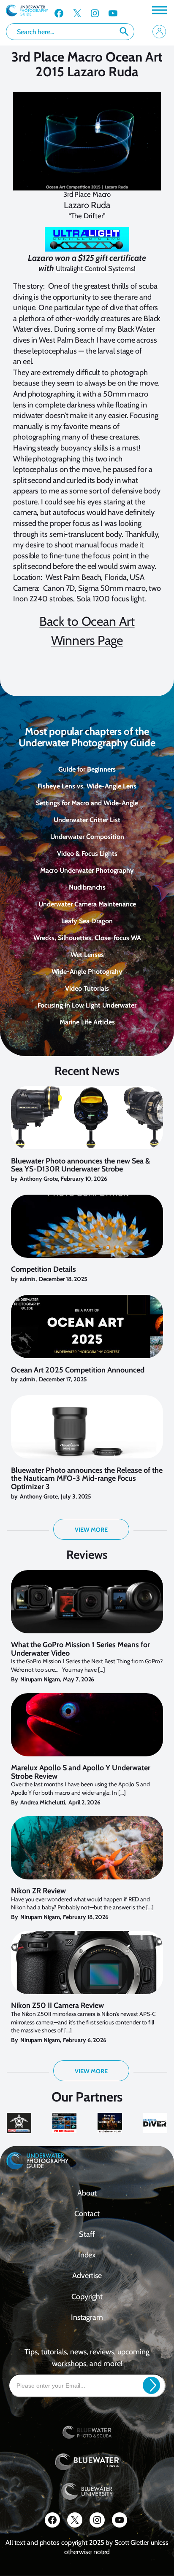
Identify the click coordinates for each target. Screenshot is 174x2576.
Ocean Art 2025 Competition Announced (78, 1370)
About (87, 2193)
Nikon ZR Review (38, 1891)
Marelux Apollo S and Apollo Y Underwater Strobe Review (81, 1772)
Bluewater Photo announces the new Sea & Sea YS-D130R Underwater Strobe (80, 1166)
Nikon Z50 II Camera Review (57, 2006)
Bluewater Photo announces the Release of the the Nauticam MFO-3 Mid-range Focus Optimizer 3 (87, 1479)
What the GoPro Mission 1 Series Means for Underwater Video (80, 1649)
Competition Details (43, 1270)
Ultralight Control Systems (95, 268)
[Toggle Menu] (159, 10)
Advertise (87, 2276)
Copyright (87, 2297)
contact (87, 2214)
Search (124, 32)
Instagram (87, 2317)
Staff (87, 2234)
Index (87, 2255)
